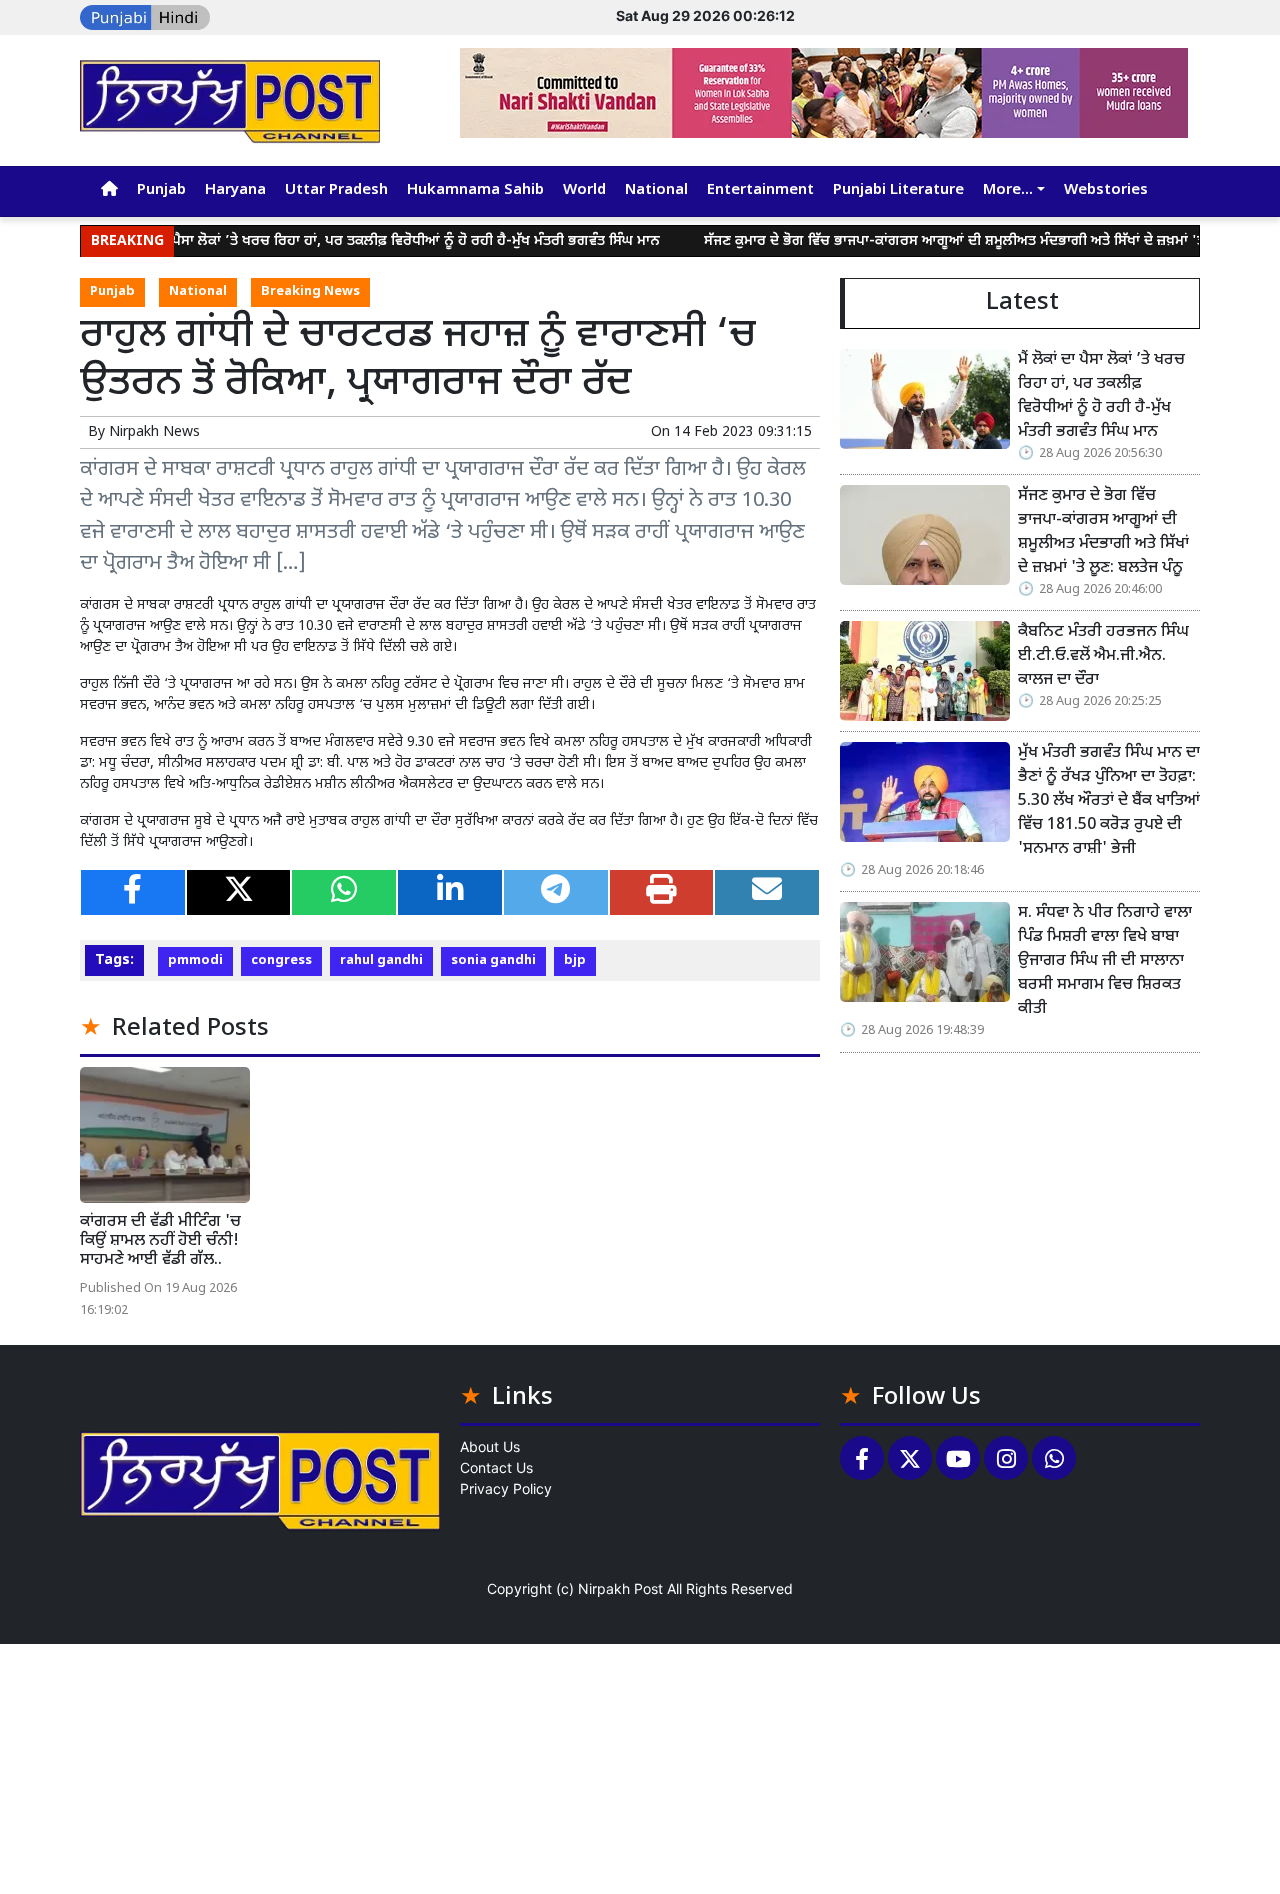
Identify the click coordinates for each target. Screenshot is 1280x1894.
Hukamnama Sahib (475, 190)
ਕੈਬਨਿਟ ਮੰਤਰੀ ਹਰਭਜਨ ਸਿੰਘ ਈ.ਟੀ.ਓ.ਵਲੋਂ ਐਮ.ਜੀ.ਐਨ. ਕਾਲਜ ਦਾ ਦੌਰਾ (1103, 656)
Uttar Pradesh (336, 190)
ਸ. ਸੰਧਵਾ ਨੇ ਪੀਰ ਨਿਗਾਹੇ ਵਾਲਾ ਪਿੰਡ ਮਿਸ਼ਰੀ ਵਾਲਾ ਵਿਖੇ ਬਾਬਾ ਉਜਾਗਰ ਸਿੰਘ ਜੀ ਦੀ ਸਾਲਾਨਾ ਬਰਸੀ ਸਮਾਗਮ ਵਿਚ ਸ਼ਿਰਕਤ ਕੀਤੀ (1105, 961)
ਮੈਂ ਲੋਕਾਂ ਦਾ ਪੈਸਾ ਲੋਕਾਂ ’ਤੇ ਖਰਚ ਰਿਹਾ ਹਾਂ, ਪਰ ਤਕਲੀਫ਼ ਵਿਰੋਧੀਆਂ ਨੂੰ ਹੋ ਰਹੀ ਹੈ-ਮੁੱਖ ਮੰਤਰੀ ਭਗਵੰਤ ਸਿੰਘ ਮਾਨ (348, 241)
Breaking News (310, 292)
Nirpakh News (154, 432)
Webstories (1106, 190)
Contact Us (496, 1467)
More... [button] (1008, 190)
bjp (575, 961)
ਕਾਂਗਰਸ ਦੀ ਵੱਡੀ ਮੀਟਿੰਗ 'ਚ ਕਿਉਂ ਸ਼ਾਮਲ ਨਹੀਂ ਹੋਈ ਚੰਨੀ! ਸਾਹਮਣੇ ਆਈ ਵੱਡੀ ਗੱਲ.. (160, 1241)
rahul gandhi (381, 961)
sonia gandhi (493, 961)
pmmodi (195, 961)
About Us (490, 1446)
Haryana (235, 190)
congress (281, 961)
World (584, 190)
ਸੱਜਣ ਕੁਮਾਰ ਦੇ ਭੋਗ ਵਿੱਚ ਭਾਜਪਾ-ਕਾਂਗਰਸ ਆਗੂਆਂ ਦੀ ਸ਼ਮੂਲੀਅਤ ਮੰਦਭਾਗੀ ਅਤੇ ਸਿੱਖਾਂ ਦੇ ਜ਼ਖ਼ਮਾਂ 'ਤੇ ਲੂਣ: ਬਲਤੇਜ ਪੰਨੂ (960, 241)
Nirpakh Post (620, 1588)
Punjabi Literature (898, 190)
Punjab (161, 190)
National (656, 190)
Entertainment (760, 190)
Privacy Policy (506, 1488)
